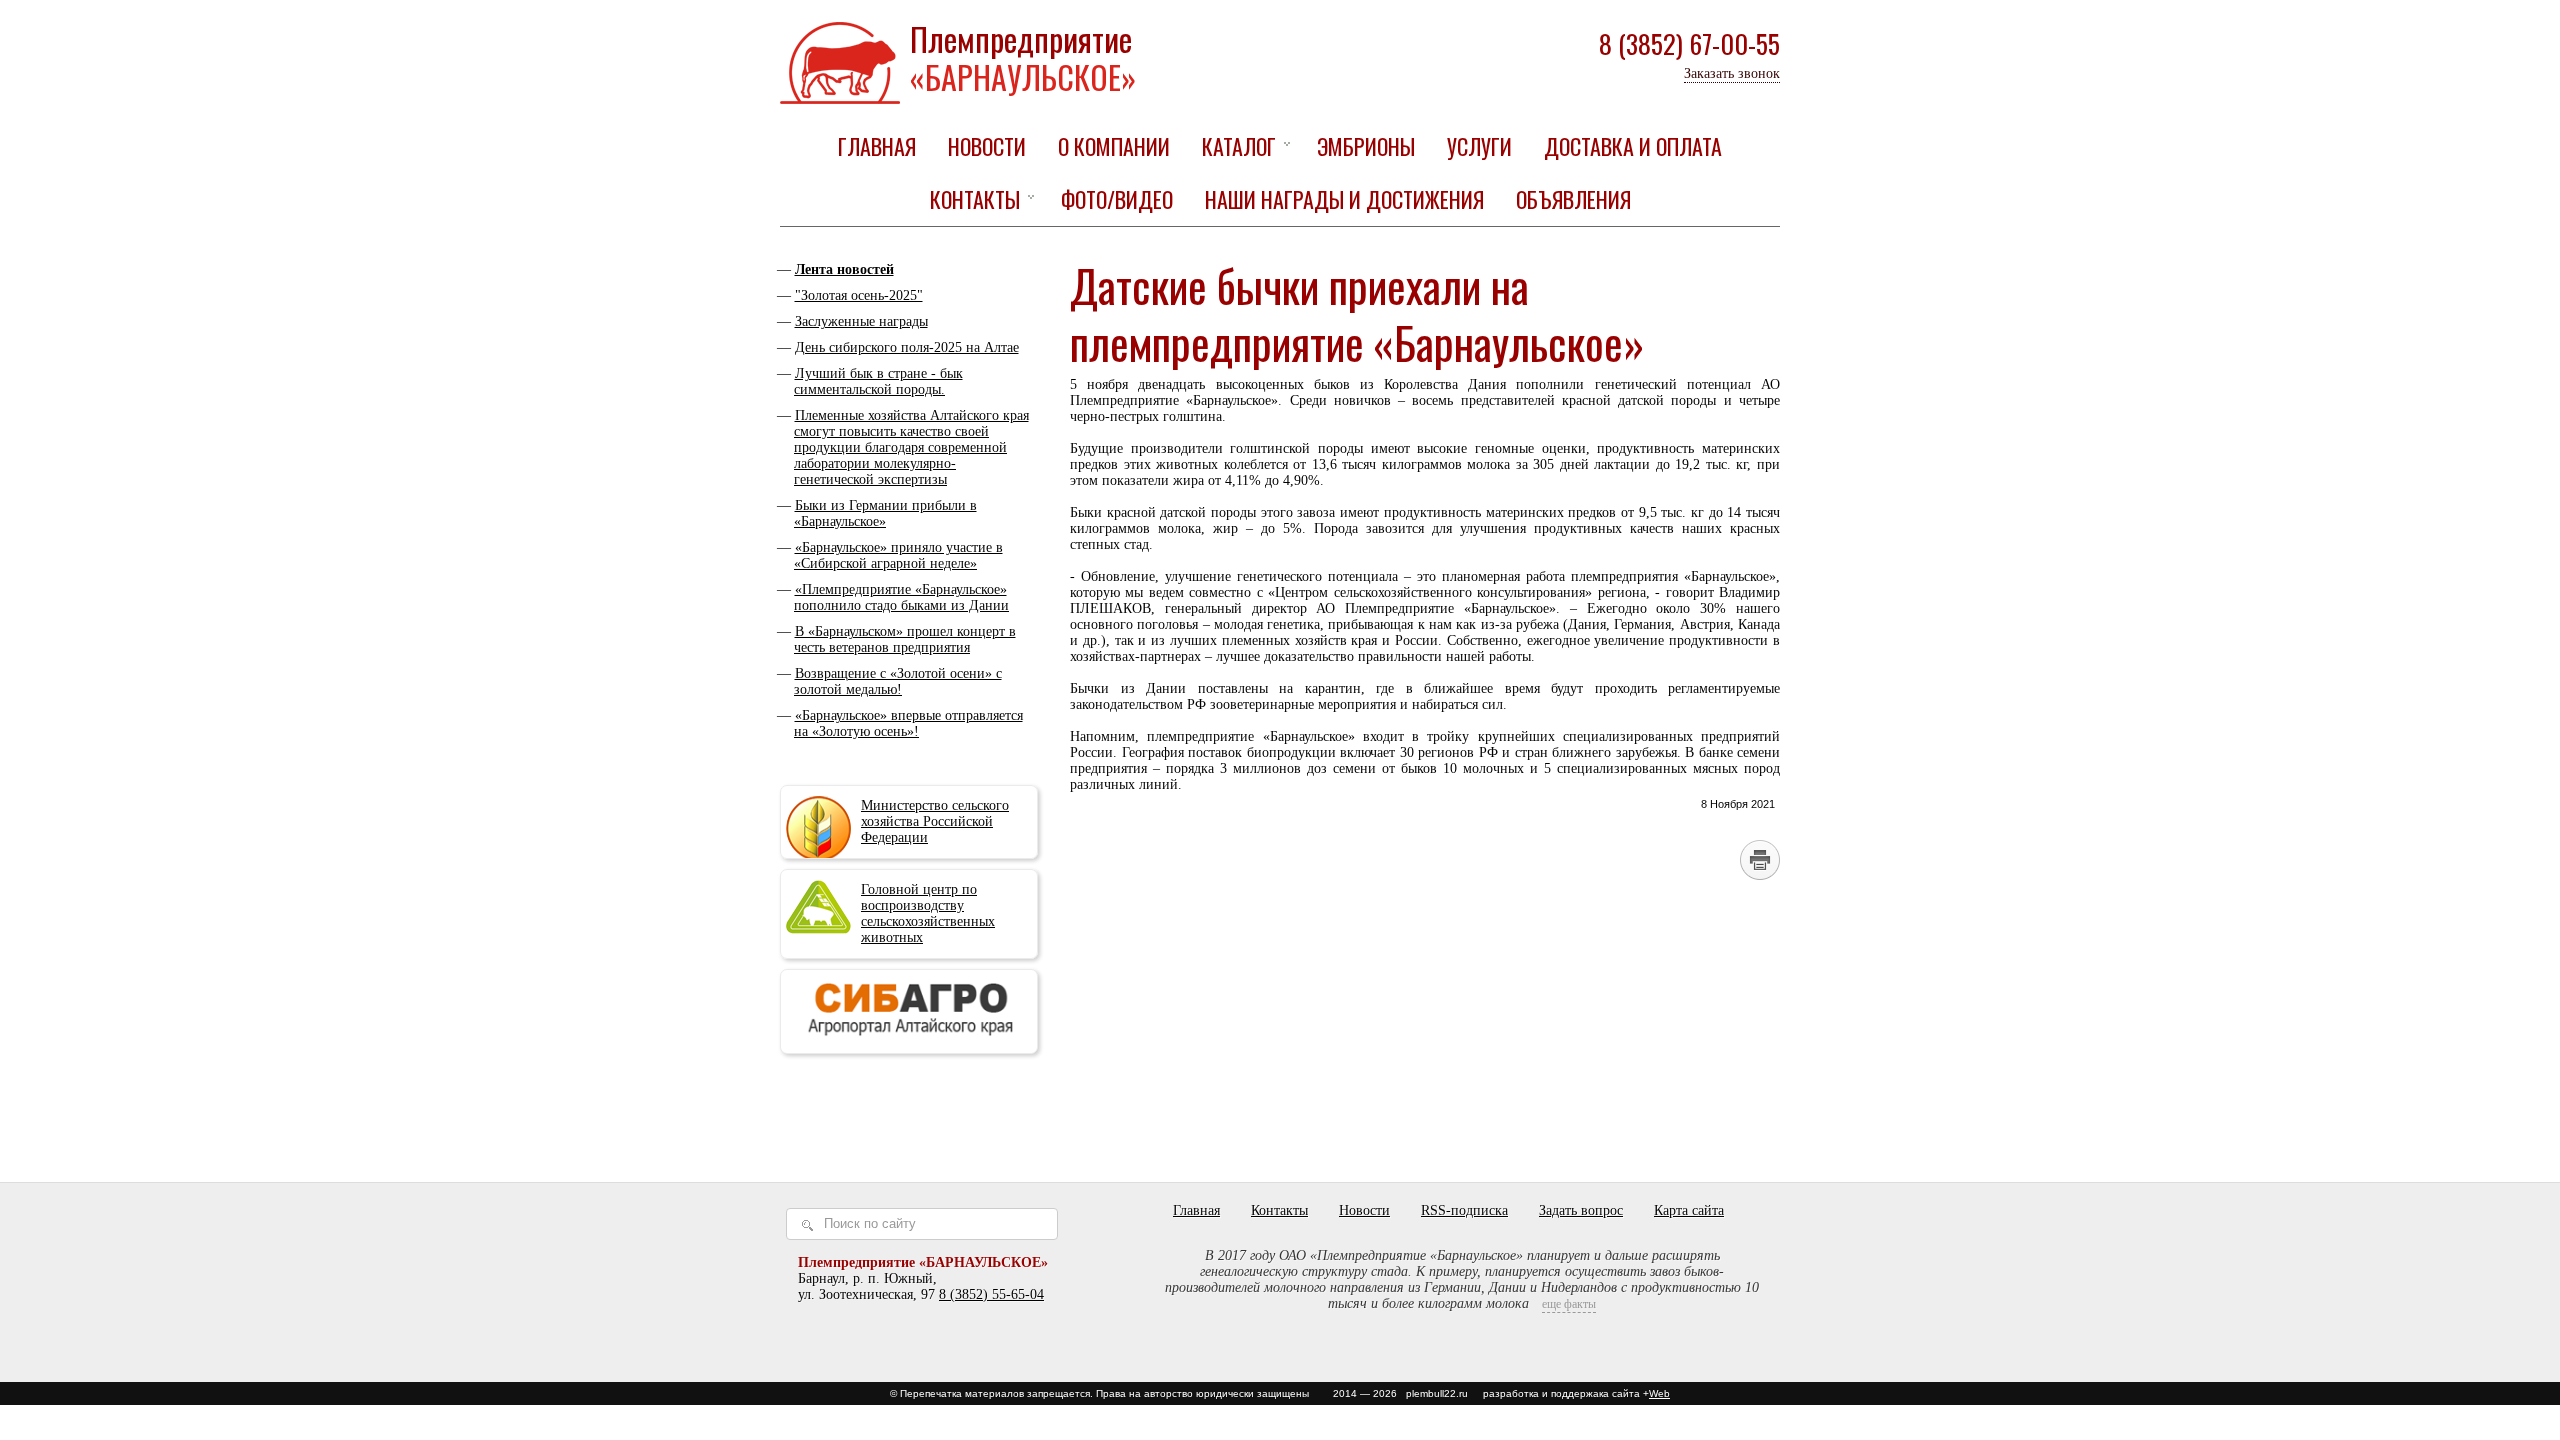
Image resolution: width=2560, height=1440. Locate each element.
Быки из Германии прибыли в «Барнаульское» (885, 513)
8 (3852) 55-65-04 (991, 1294)
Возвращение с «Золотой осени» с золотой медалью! (898, 681)
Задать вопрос (1581, 1210)
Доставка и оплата (1633, 146)
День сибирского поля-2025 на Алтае (907, 347)
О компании (1114, 146)
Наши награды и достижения (1344, 199)
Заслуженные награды (861, 321)
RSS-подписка (1464, 1210)
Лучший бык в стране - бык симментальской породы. (878, 381)
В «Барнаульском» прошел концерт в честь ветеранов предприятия (905, 639)
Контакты (975, 199)
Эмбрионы (1366, 146)
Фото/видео (1117, 199)
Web (1659, 1393)
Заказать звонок (1732, 73)
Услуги (1479, 146)
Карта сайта (1689, 1210)
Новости (987, 146)
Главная (877, 146)
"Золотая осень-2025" (859, 295)
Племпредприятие (1023, 57)
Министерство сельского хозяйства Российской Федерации (935, 821)
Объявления (1573, 199)
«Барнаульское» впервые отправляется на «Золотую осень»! (908, 723)
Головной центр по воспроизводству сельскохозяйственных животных (928, 913)
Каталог (1239, 146)
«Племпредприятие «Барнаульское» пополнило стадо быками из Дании (901, 597)
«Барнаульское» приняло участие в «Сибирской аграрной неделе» (898, 555)
